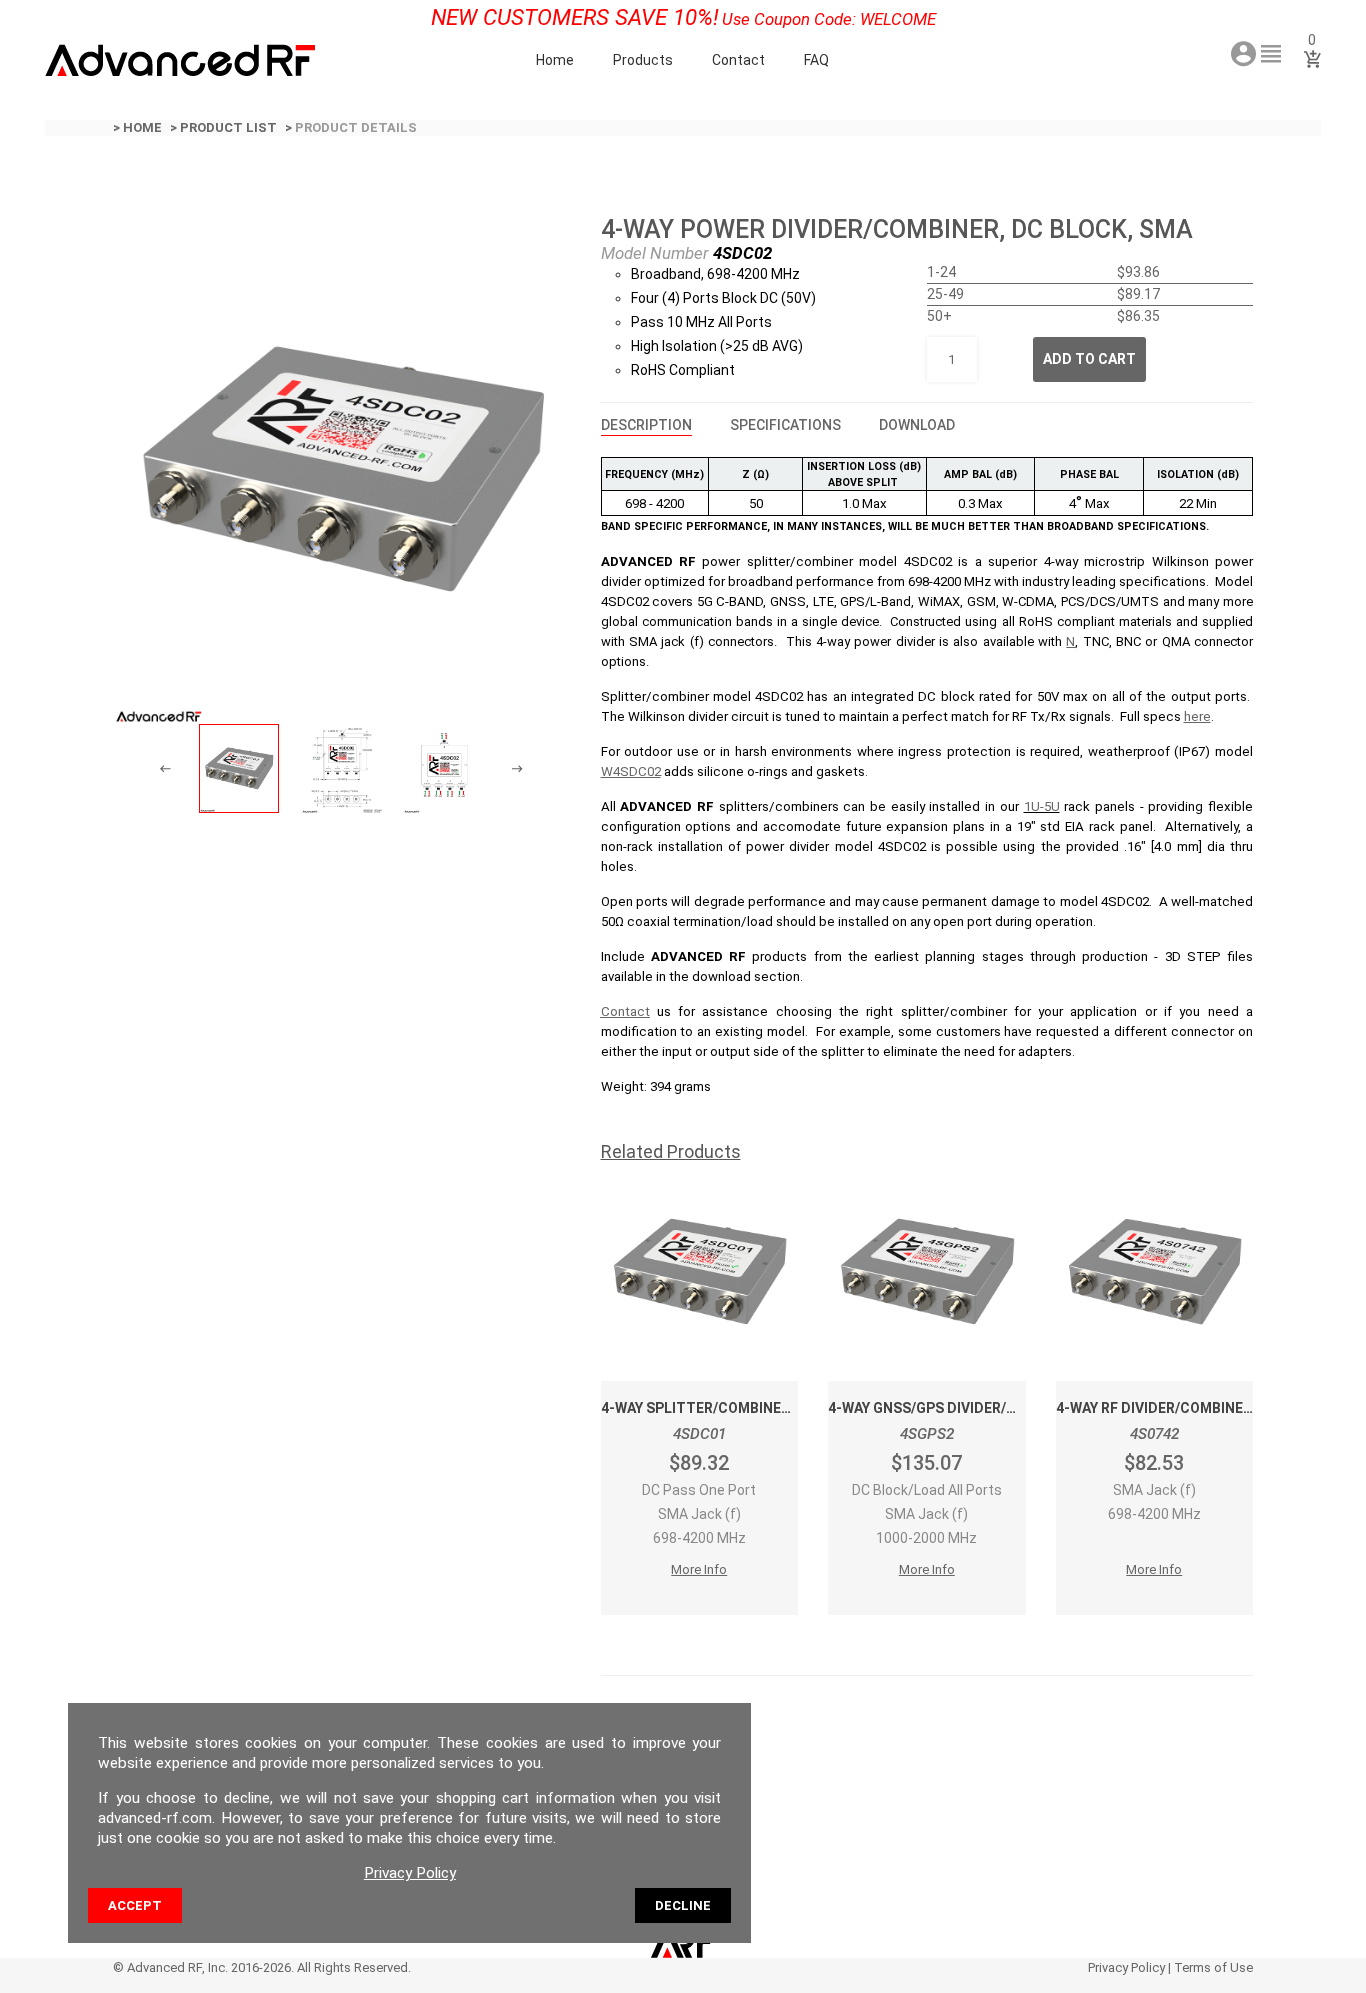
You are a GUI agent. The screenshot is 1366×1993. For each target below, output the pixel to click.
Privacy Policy (1126, 1967)
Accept (135, 1905)
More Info (699, 1569)
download (917, 425)
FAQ (816, 60)
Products (643, 60)
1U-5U (1042, 806)
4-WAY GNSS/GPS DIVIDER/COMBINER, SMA (971, 1408)
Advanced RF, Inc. (177, 1967)
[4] (517, 769)
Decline (683, 1905)
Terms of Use (1213, 1967)
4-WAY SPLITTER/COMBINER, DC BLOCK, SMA (752, 1408)
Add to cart (1089, 359)
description (646, 425)
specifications (785, 425)
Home (555, 60)
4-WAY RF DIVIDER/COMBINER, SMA (1172, 1408)
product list (228, 127)
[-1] (165, 769)
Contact (738, 60)
